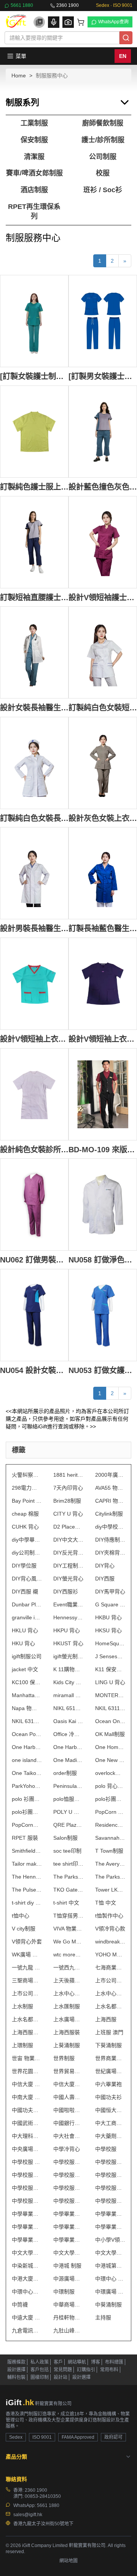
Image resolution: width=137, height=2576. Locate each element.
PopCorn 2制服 (110, 1812)
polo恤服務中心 (68, 1799)
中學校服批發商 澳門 (68, 2188)
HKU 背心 (23, 1643)
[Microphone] (54, 22)
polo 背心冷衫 (110, 1786)
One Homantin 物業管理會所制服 (110, 1747)
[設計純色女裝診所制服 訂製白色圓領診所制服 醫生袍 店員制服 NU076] (34, 1094)
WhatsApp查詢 (113, 22)
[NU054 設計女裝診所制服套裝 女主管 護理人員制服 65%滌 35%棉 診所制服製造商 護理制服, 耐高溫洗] (34, 1315)
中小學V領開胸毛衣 (110, 2240)
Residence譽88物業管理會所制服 (110, 1825)
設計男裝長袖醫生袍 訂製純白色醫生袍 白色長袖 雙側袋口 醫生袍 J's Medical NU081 (34, 928)
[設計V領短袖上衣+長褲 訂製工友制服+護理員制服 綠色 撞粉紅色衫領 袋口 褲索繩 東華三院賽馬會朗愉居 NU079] (34, 984)
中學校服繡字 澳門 (110, 2188)
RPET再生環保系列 (34, 212)
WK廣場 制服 (27, 1954)
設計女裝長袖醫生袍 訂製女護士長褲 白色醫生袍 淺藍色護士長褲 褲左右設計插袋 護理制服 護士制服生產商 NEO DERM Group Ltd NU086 (34, 707)
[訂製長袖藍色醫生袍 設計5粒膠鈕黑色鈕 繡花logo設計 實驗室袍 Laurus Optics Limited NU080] (103, 873)
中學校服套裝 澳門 (68, 2175)
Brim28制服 (67, 1501)
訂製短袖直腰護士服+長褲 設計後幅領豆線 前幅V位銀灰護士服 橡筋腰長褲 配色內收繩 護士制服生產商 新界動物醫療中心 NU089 (34, 597)
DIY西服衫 (66, 1592)
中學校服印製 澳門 (27, 2175)
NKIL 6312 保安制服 (27, 1721)
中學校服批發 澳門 (27, 2188)
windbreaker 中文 (110, 1942)
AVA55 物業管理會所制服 (110, 1488)
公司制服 (103, 157)
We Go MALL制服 (68, 1942)
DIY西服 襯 (25, 1592)
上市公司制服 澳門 (27, 1993)
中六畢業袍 (108, 2084)
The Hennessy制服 (27, 1877)
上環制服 (22, 2045)
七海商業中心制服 (110, 1967)
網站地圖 (68, 2561)
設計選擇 (16, 2370)
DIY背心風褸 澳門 (27, 1579)
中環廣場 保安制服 (110, 2292)
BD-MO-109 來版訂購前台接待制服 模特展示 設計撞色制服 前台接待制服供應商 (103, 1149)
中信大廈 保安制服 (27, 2084)
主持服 (103, 2317)
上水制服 (22, 2006)
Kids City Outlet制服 (68, 1682)
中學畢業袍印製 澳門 (110, 2214)
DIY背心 (105, 1566)
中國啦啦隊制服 (68, 2110)
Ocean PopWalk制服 (27, 1734)
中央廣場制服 (27, 2149)
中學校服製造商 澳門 (27, 2201)
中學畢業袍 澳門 (27, 2214)
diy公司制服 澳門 (27, 1553)
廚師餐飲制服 (103, 123)
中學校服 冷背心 (27, 2162)
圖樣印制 (40, 2377)
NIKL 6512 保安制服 (68, 1708)
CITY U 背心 (68, 1514)
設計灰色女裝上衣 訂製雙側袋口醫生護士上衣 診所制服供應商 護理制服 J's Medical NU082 (103, 818)
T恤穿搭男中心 (68, 1916)
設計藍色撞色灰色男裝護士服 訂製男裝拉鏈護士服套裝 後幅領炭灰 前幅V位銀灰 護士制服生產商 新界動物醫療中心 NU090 (103, 487)
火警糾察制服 (27, 1475)
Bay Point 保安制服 (27, 1501)
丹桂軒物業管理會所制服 (68, 2317)
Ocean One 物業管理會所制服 (110, 1721)
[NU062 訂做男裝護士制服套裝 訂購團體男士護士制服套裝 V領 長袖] (34, 1204)
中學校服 (106, 2149)
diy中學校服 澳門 (110, 1527)
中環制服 (64, 2292)
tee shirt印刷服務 (68, 1864)
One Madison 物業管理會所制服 (68, 1760)
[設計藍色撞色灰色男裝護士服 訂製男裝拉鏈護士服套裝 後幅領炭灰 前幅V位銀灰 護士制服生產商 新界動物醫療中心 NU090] (103, 432)
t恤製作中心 (109, 1916)
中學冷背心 (67, 2149)
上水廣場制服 (68, 2019)
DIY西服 (105, 1579)
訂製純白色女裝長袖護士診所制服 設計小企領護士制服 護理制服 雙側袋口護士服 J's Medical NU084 (34, 818)
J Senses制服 (110, 1656)
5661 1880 (22, 5)
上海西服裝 (67, 2032)
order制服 (65, 1773)
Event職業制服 (68, 1604)
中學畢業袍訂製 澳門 (27, 2240)
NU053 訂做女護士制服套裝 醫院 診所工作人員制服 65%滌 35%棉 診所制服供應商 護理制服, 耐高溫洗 (103, 1370)
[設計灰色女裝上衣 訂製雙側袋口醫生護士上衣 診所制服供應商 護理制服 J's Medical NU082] (103, 763)
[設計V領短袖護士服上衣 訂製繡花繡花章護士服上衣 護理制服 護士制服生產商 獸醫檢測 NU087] (103, 542)
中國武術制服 (27, 2123)
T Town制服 (109, 1851)
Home (19, 75)
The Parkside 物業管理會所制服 (110, 1877)
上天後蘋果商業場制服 (68, 1980)
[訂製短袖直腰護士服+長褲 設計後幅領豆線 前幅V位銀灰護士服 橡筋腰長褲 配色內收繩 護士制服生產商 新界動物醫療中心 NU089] (34, 542)
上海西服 (106, 2019)
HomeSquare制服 (110, 1643)
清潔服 (34, 157)
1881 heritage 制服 (68, 1475)
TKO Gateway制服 (68, 1890)
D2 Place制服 (68, 1527)
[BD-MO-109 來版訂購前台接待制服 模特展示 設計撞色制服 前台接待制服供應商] (103, 1094)
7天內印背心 (68, 1488)
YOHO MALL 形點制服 (110, 1954)
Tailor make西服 (27, 1864)
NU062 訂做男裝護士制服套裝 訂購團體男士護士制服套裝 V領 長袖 (34, 1260)
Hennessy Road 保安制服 (68, 1617)
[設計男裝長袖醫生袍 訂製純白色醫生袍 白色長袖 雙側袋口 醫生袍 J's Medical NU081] (34, 873)
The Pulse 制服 (27, 1890)
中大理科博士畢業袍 (27, 2136)
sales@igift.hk (28, 2515)
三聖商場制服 (27, 1980)
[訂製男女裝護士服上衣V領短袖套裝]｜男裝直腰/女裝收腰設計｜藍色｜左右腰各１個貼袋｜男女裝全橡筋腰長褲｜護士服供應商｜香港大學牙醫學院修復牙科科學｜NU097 (103, 376)
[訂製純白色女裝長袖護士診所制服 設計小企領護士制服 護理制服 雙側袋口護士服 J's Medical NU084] (34, 763)
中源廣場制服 (68, 2279)
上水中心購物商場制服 (110, 1993)
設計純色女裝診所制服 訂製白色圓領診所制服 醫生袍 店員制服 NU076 (34, 1149)
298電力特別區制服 (27, 1488)
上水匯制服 (67, 2006)
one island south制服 (27, 1760)
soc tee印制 (67, 1851)
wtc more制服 (68, 1954)
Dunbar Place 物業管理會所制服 (27, 1604)
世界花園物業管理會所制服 (27, 2071)
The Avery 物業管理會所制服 (110, 1864)
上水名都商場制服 (110, 2006)
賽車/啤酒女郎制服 (34, 173)
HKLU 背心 (25, 1630)
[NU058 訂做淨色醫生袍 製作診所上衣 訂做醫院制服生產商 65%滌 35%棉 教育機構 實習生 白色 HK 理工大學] (103, 1204)
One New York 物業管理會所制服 (110, 1760)
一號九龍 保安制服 (27, 1967)
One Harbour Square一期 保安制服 (27, 1747)
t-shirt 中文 (66, 1903)
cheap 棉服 (25, 1514)
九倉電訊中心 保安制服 (27, 2330)
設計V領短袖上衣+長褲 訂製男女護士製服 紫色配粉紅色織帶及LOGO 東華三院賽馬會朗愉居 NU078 (103, 1039)
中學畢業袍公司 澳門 (68, 2214)
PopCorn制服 (27, 1825)
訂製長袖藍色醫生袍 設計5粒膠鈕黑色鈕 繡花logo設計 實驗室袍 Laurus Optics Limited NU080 (103, 928)
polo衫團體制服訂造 (27, 1812)
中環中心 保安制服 (110, 2279)
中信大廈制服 (68, 2084)
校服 (103, 173)
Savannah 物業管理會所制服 (110, 1838)
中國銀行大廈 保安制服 (68, 2123)
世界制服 (64, 2058)
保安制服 (34, 140)
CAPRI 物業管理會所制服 (110, 1501)
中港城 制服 (67, 2266)
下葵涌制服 (108, 2045)
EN (123, 56)
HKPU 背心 (67, 1630)
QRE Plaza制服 (68, 1825)
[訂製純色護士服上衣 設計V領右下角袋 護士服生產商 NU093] (34, 432)
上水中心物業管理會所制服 (68, 1993)
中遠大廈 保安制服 (27, 2317)
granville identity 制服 (27, 1617)
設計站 (61, 2377)
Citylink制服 (109, 1514)
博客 (96, 2362)
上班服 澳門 (109, 2032)
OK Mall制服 (110, 1734)
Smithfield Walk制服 (27, 1851)
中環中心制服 (27, 2292)
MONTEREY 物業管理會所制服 (110, 1695)
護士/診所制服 (103, 140)
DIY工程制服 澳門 (68, 1566)
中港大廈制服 (27, 2279)
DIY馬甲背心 (110, 1592)
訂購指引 (86, 2370)
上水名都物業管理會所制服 (27, 2019)
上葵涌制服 (67, 2045)
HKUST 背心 (68, 1643)
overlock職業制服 (110, 1773)
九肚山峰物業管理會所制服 (68, 2330)
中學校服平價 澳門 (110, 2175)
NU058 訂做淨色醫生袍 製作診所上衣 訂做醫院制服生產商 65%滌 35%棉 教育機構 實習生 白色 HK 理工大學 (103, 1260)
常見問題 (63, 2370)
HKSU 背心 (108, 1630)
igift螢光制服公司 (68, 1656)
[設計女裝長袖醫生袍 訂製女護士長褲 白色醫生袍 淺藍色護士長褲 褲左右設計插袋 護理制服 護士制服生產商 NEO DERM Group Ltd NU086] (34, 652)
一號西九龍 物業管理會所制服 (68, 1967)
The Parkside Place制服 (68, 1877)
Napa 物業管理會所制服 (27, 1708)
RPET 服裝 (25, 1838)
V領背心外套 (27, 1942)
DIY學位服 (24, 1566)
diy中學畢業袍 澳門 (27, 1540)
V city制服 (24, 1929)
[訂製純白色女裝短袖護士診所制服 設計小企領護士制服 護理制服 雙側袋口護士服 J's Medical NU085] (103, 652)
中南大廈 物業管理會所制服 (27, 2097)
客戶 (58, 2362)
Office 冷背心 (68, 1734)
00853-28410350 (43, 2496)
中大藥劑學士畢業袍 (110, 2136)
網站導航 (77, 2362)
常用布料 (109, 2370)
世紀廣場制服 (110, 2071)
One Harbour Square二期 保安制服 (68, 1747)
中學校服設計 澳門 (110, 2201)
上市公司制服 (110, 1980)
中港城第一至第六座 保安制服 (110, 2266)
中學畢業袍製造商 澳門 (110, 2227)
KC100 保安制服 (27, 1682)
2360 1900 (68, 5)
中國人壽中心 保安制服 (68, 2097)
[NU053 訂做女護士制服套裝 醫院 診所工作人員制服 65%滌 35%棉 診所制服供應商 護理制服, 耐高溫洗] (103, 1315)
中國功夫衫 (108, 2097)
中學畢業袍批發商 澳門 (68, 2227)
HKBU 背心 (108, 1617)
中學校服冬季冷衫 (110, 2162)
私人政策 (40, 2362)
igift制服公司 (27, 1656)
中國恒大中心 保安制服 (110, 2110)
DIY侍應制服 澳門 (110, 1540)
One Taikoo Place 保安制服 (27, 1773)
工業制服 (34, 123)
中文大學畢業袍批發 (68, 2253)
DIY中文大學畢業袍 (68, 1540)
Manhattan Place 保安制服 (27, 1695)
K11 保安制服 (110, 1669)
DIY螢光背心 (68, 1579)
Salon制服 (65, 1838)
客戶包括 (40, 2370)
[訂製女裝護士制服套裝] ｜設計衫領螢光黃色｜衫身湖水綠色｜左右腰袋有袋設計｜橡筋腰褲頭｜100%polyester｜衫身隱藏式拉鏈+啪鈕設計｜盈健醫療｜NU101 (34, 376)
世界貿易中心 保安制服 (68, 2071)
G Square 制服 (110, 1604)
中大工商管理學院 (110, 2123)
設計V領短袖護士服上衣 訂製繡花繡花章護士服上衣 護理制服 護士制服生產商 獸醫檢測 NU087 (103, 597)
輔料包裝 (16, 2377)
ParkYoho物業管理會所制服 (27, 1786)
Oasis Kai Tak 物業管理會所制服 (68, 1721)
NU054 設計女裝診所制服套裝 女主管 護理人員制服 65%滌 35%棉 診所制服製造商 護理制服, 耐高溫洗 (34, 1370)
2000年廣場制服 (110, 1475)
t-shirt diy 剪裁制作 (27, 1903)
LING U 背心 (110, 1682)
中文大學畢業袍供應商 (27, 2253)
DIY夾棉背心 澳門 (110, 1553)
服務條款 (16, 2362)
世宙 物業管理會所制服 (27, 2058)
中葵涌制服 (108, 2305)
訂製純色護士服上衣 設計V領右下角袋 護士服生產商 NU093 (34, 487)
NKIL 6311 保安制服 (110, 1708)
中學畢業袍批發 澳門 (27, 2227)
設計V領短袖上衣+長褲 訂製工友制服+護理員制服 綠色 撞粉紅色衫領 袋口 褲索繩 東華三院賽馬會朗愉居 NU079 (34, 1039)
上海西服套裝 (27, 2032)
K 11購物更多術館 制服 (68, 1669)
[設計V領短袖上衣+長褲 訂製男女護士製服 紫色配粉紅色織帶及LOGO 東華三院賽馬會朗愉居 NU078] (103, 984)
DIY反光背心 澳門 (68, 1553)
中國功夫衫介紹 (27, 2110)
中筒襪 (20, 2305)
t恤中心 (21, 1916)
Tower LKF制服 (110, 1890)
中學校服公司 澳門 (68, 2162)
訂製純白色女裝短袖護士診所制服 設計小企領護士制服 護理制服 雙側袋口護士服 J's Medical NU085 (103, 707)
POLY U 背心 (68, 1812)
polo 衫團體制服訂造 (27, 1799)
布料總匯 (114, 2362)
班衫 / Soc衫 (103, 190)
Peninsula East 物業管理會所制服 (68, 1786)
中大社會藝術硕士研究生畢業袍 (68, 2136)
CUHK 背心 (25, 1527)
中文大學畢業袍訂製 (110, 2253)
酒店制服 (34, 190)
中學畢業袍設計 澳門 (68, 2240)
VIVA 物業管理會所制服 (68, 1929)
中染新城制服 (27, 2266)
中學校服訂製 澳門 (68, 2201)
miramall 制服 (68, 1695)
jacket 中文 (25, 1669)
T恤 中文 (106, 1903)
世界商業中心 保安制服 (110, 2058)
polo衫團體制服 (110, 1799)
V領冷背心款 (110, 1929)
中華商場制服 (68, 2305)
